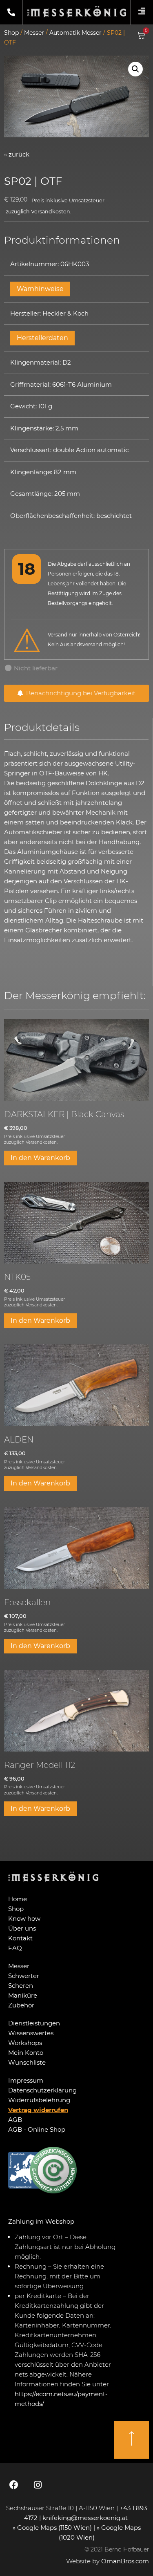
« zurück (17, 154)
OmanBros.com (125, 2561)
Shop (11, 33)
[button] (135, 69)
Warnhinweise (40, 289)
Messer (34, 33)
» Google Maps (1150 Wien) (53, 2528)
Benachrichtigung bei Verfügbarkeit (79, 693)
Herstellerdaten (42, 338)
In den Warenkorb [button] (40, 1158)
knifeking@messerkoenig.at (86, 2518)
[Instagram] (38, 2485)
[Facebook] (14, 2485)
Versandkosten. (51, 212)
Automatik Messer (75, 33)
